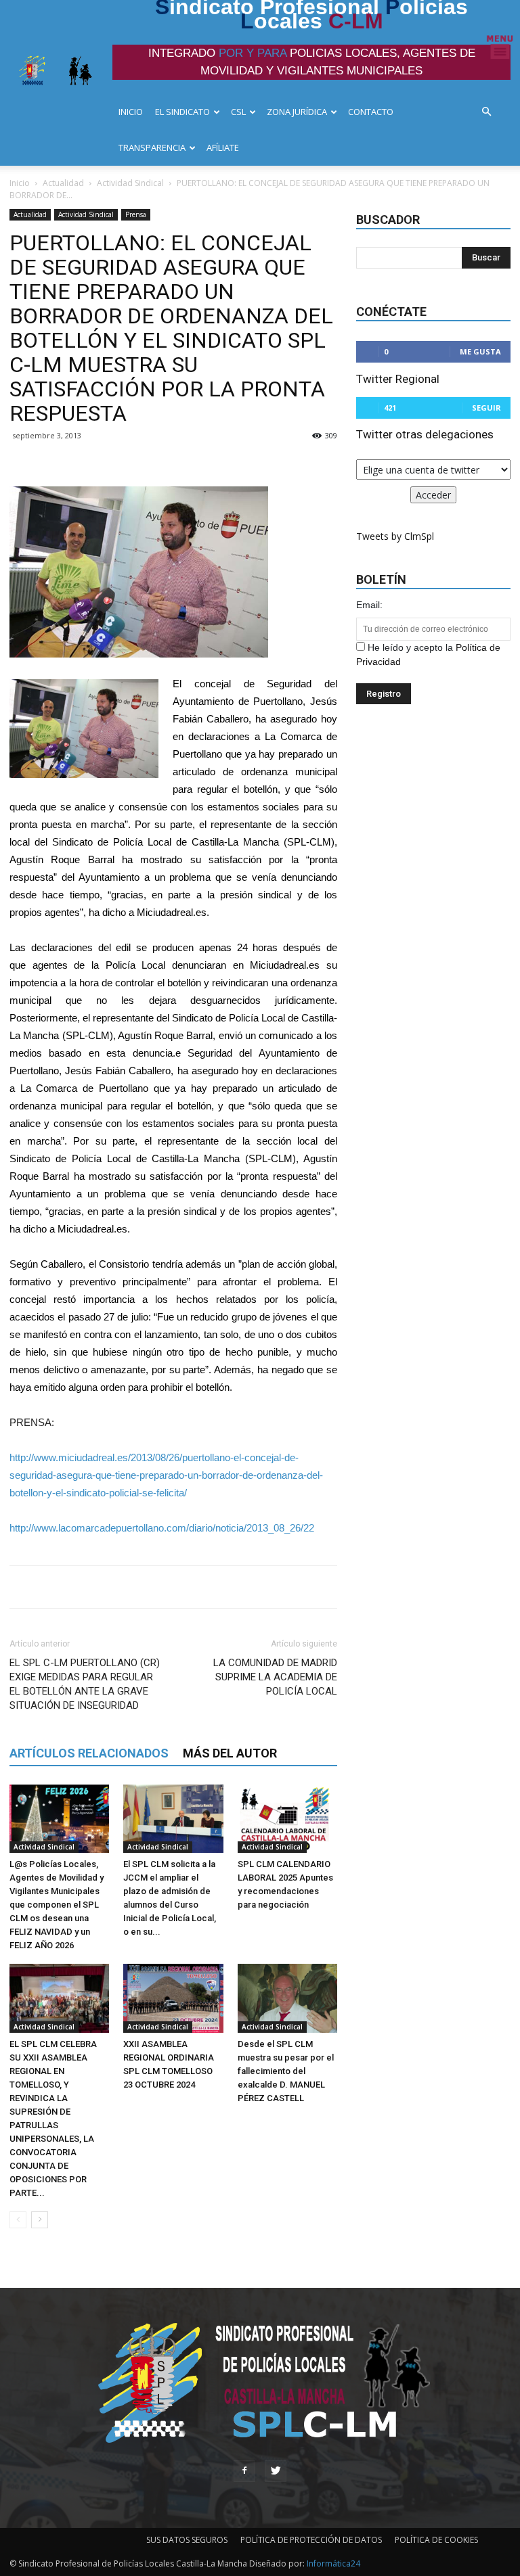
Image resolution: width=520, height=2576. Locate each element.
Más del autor (230, 1753)
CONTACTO (371, 112)
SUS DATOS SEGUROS (187, 2540)
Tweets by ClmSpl (395, 536)
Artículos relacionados (89, 1753)
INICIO (131, 112)
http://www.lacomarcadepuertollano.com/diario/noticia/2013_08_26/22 (162, 1528)
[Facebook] (244, 2471)
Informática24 (332, 2563)
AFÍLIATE (223, 147)
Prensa (136, 214)
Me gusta (480, 351)
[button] (490, 112)
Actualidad (63, 183)
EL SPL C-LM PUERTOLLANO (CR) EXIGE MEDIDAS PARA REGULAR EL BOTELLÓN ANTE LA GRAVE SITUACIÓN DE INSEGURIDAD (85, 1684)
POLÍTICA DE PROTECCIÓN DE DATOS (311, 2540)
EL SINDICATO (182, 112)
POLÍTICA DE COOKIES (436, 2540)
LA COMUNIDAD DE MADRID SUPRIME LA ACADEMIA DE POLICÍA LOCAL (275, 1677)
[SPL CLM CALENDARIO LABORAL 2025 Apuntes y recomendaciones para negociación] (287, 1819)
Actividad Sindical (130, 183)
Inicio (20, 183)
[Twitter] (276, 2471)
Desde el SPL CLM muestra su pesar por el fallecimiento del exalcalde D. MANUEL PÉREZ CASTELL (286, 2071)
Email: (369, 605)
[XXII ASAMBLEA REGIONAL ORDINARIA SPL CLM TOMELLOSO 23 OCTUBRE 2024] (173, 1998)
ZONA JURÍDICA (297, 112)
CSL (238, 112)
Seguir (486, 408)
